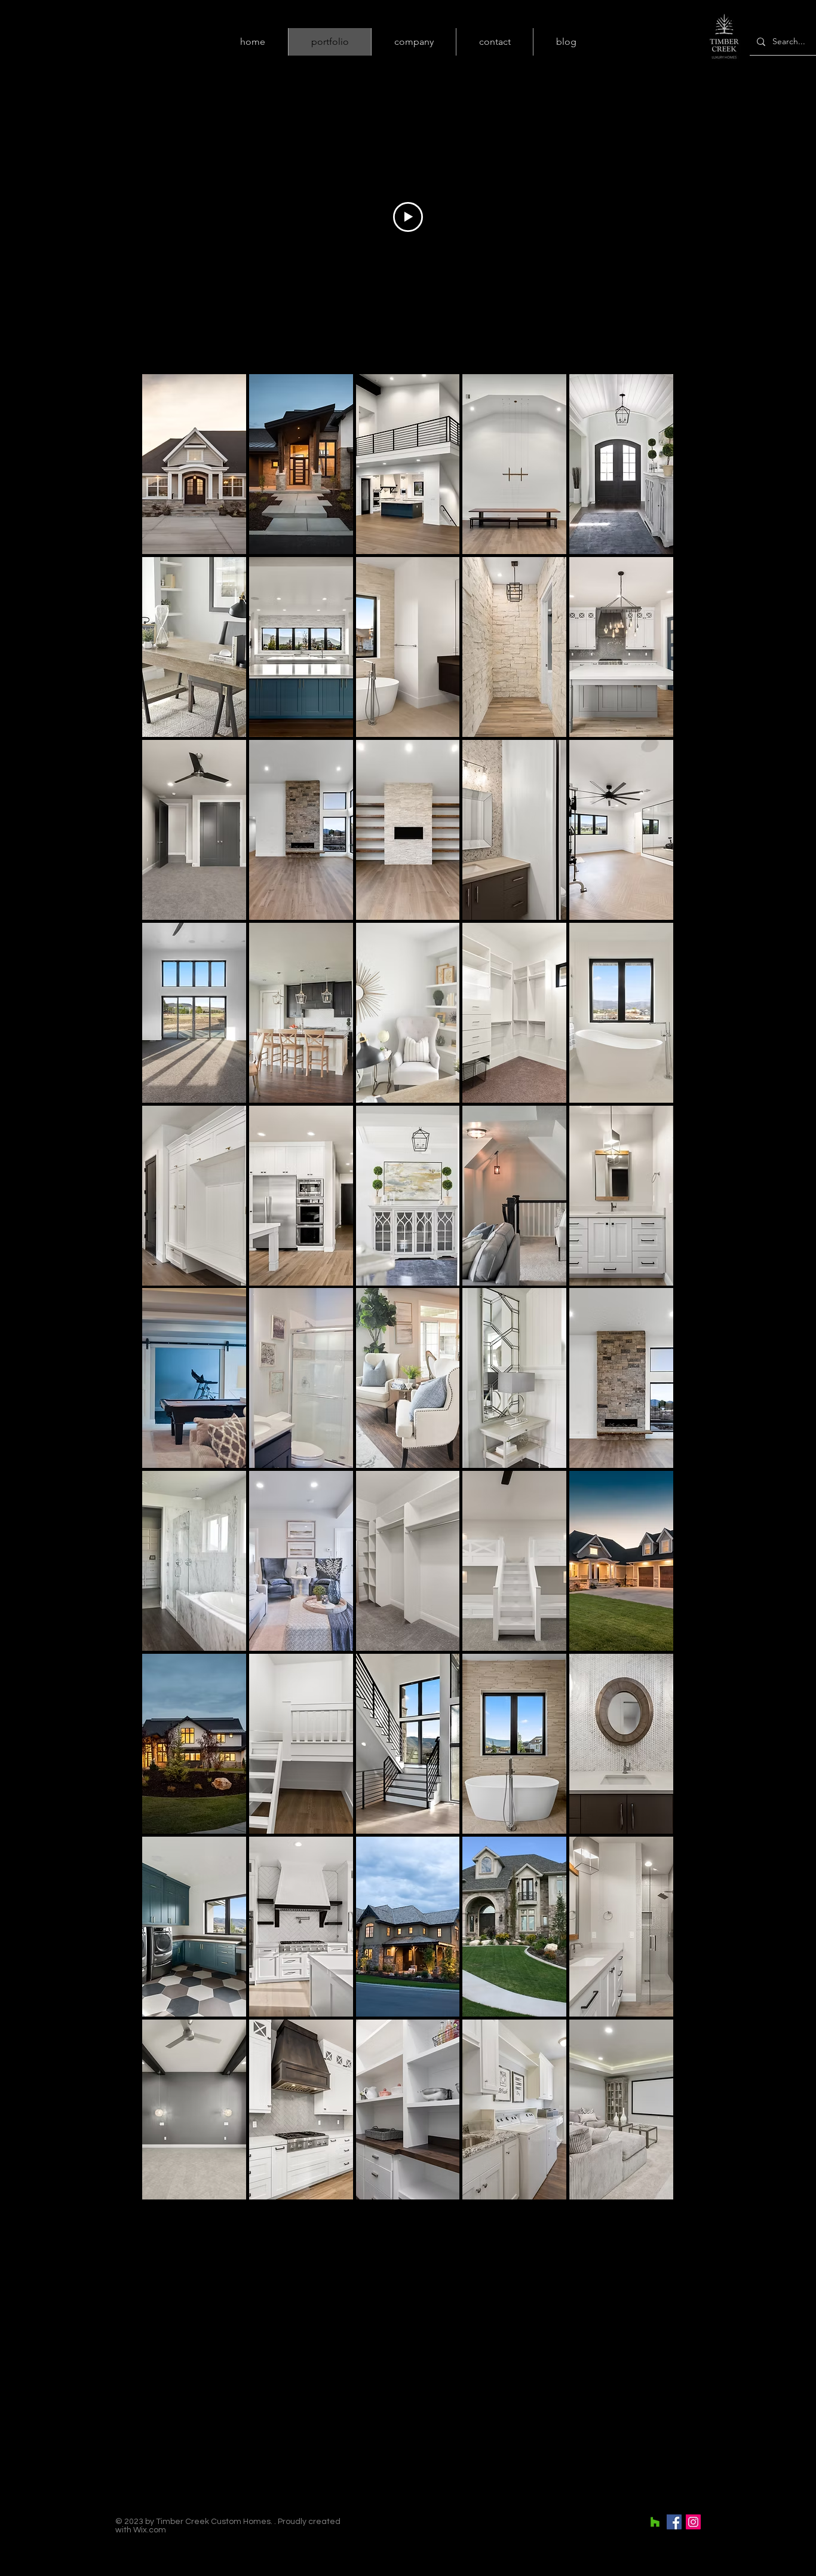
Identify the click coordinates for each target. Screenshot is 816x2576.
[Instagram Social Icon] (693, 2522)
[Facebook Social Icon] (674, 2522)
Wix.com (150, 2530)
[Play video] (408, 217)
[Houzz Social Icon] (655, 2522)
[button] (194, 464)
